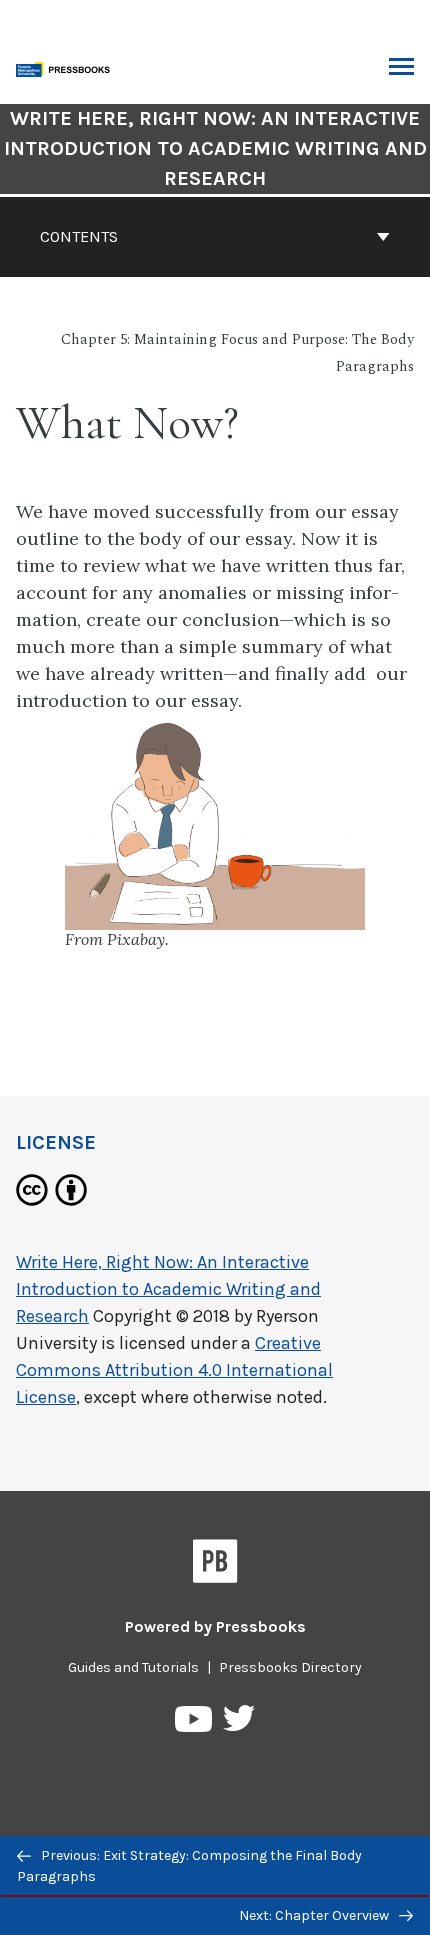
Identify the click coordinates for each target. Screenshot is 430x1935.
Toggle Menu (401, 68)
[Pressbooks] (215, 1565)
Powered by (215, 1626)
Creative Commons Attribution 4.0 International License (174, 1370)
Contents (79, 236)
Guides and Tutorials (133, 1667)
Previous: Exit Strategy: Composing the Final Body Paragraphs (189, 1866)
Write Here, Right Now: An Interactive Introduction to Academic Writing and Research (215, 148)
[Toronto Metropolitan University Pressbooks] (67, 67)
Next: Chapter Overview (315, 1915)
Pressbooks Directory (290, 1667)
